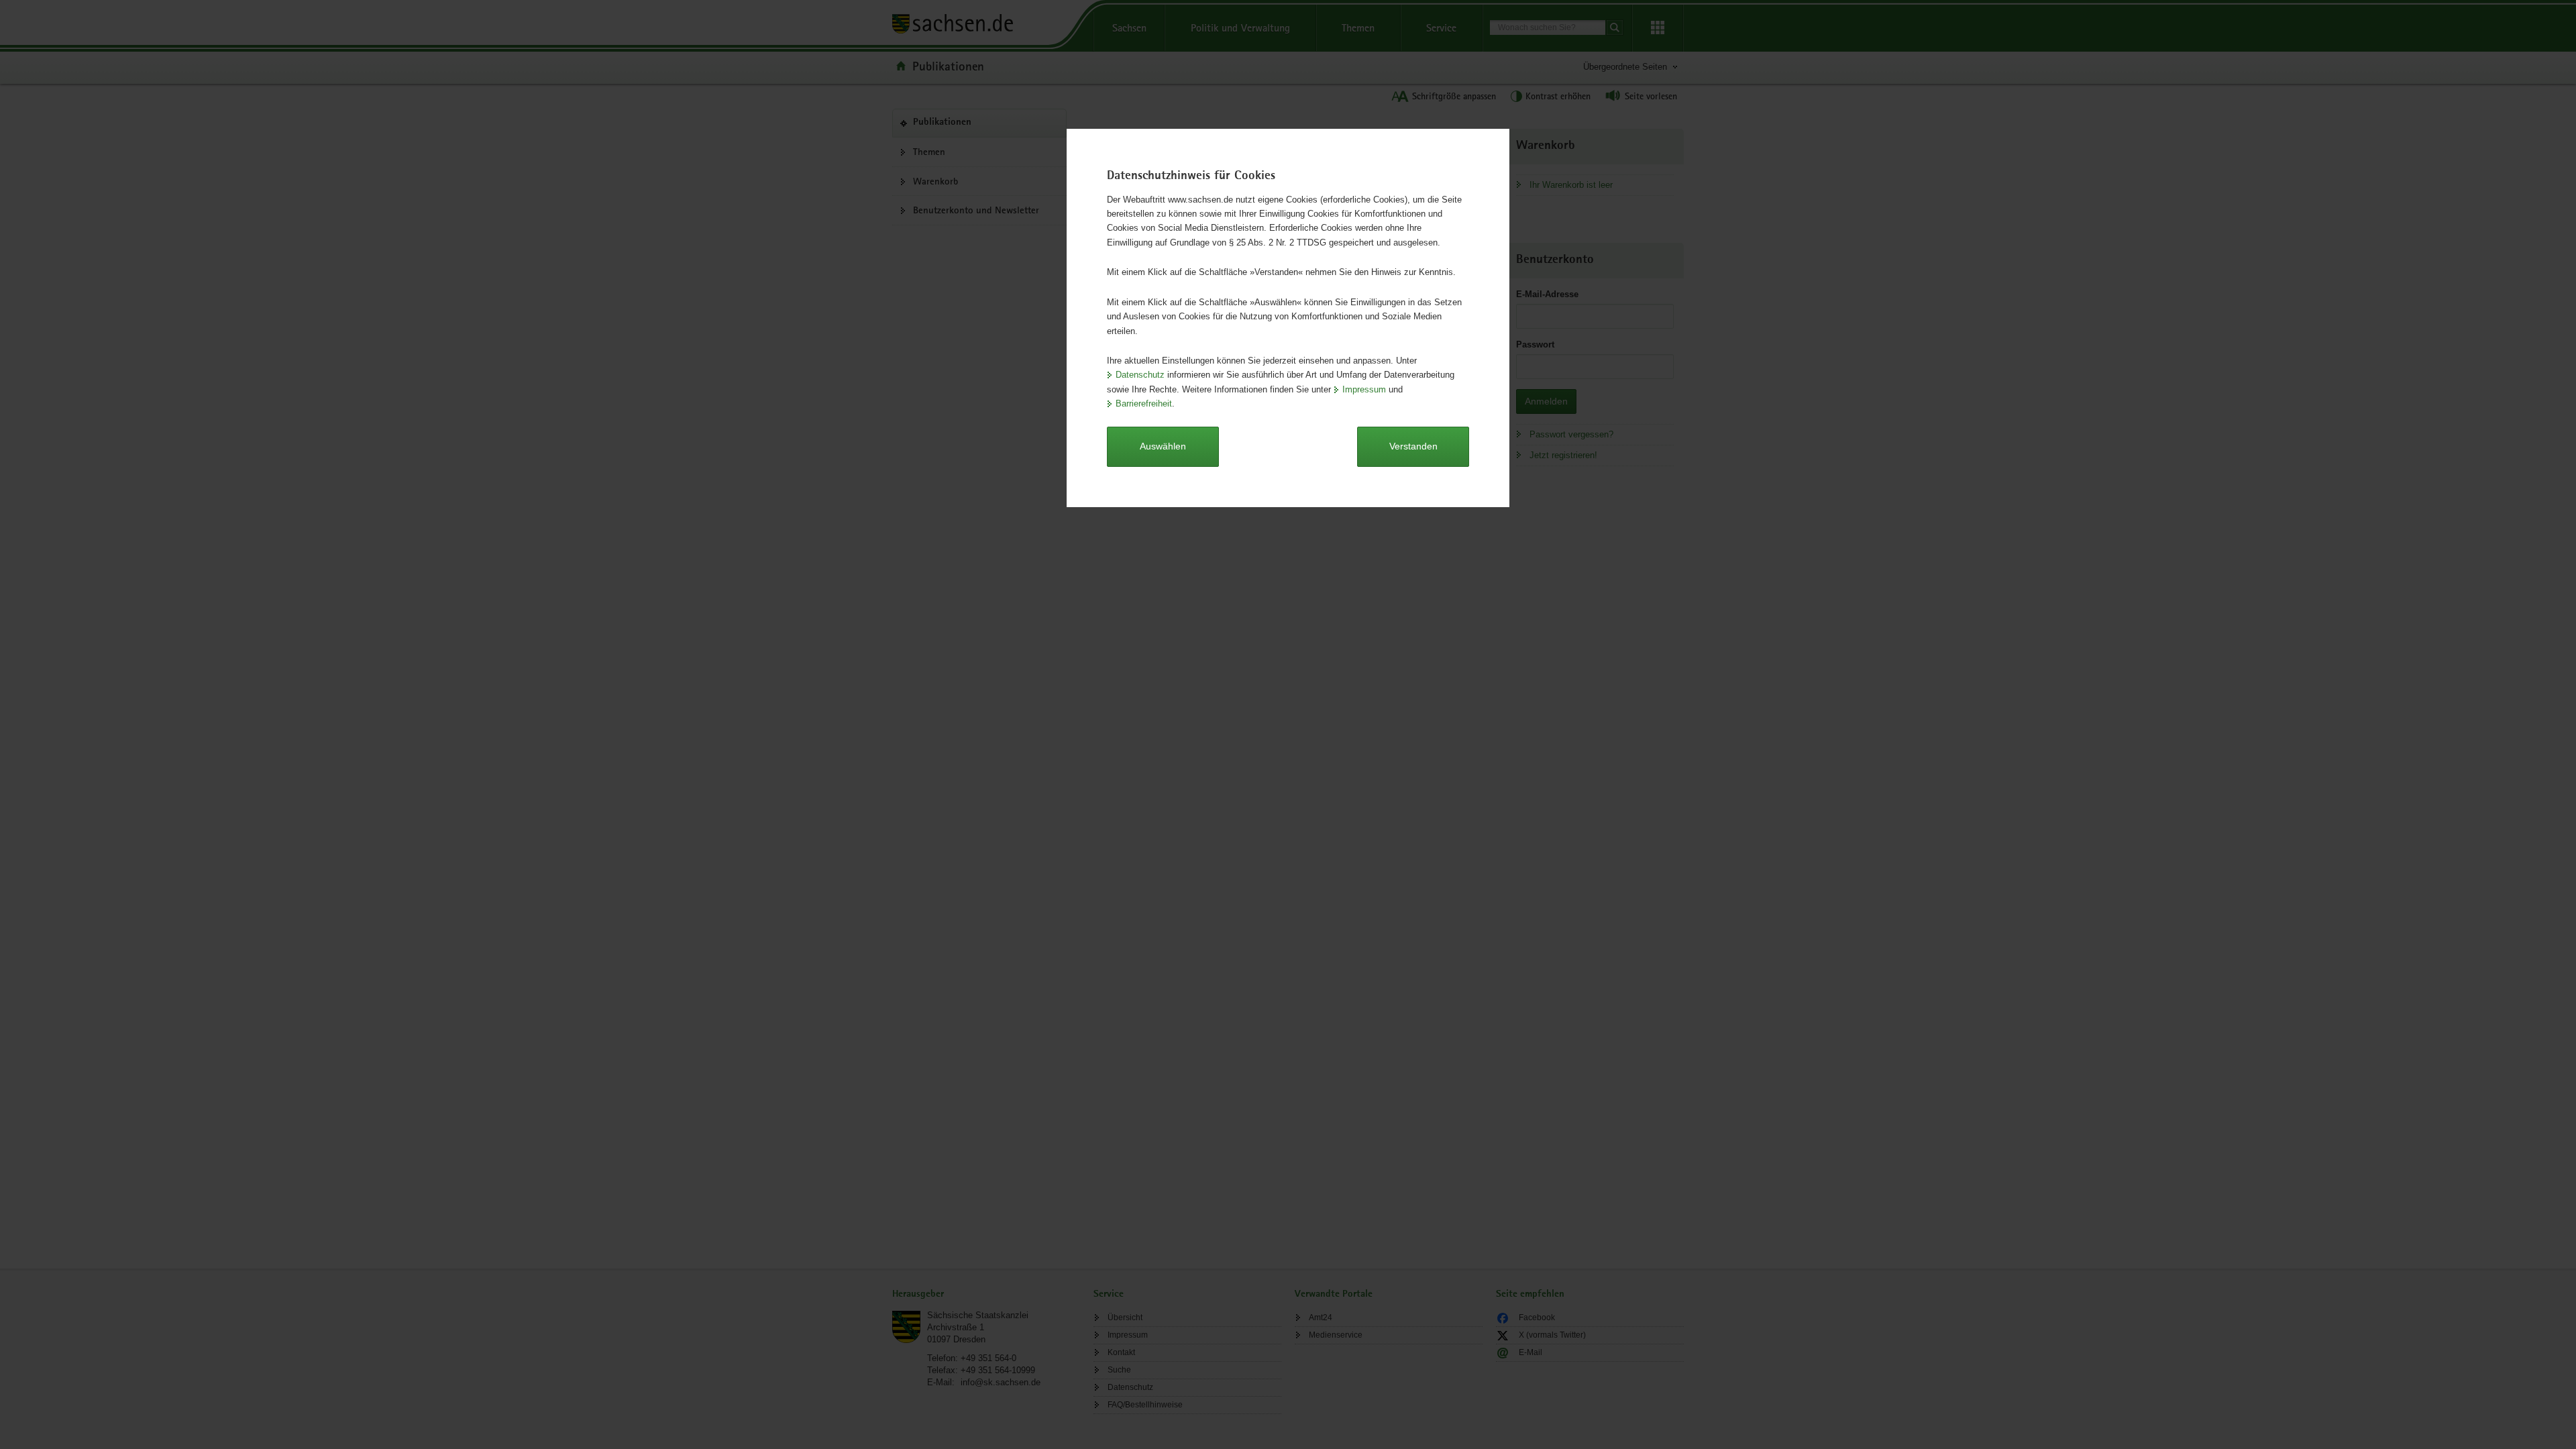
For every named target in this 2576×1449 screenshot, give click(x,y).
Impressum (1364, 389)
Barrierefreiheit (1144, 404)
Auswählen (1163, 446)
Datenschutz (1140, 375)
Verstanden (1413, 446)
